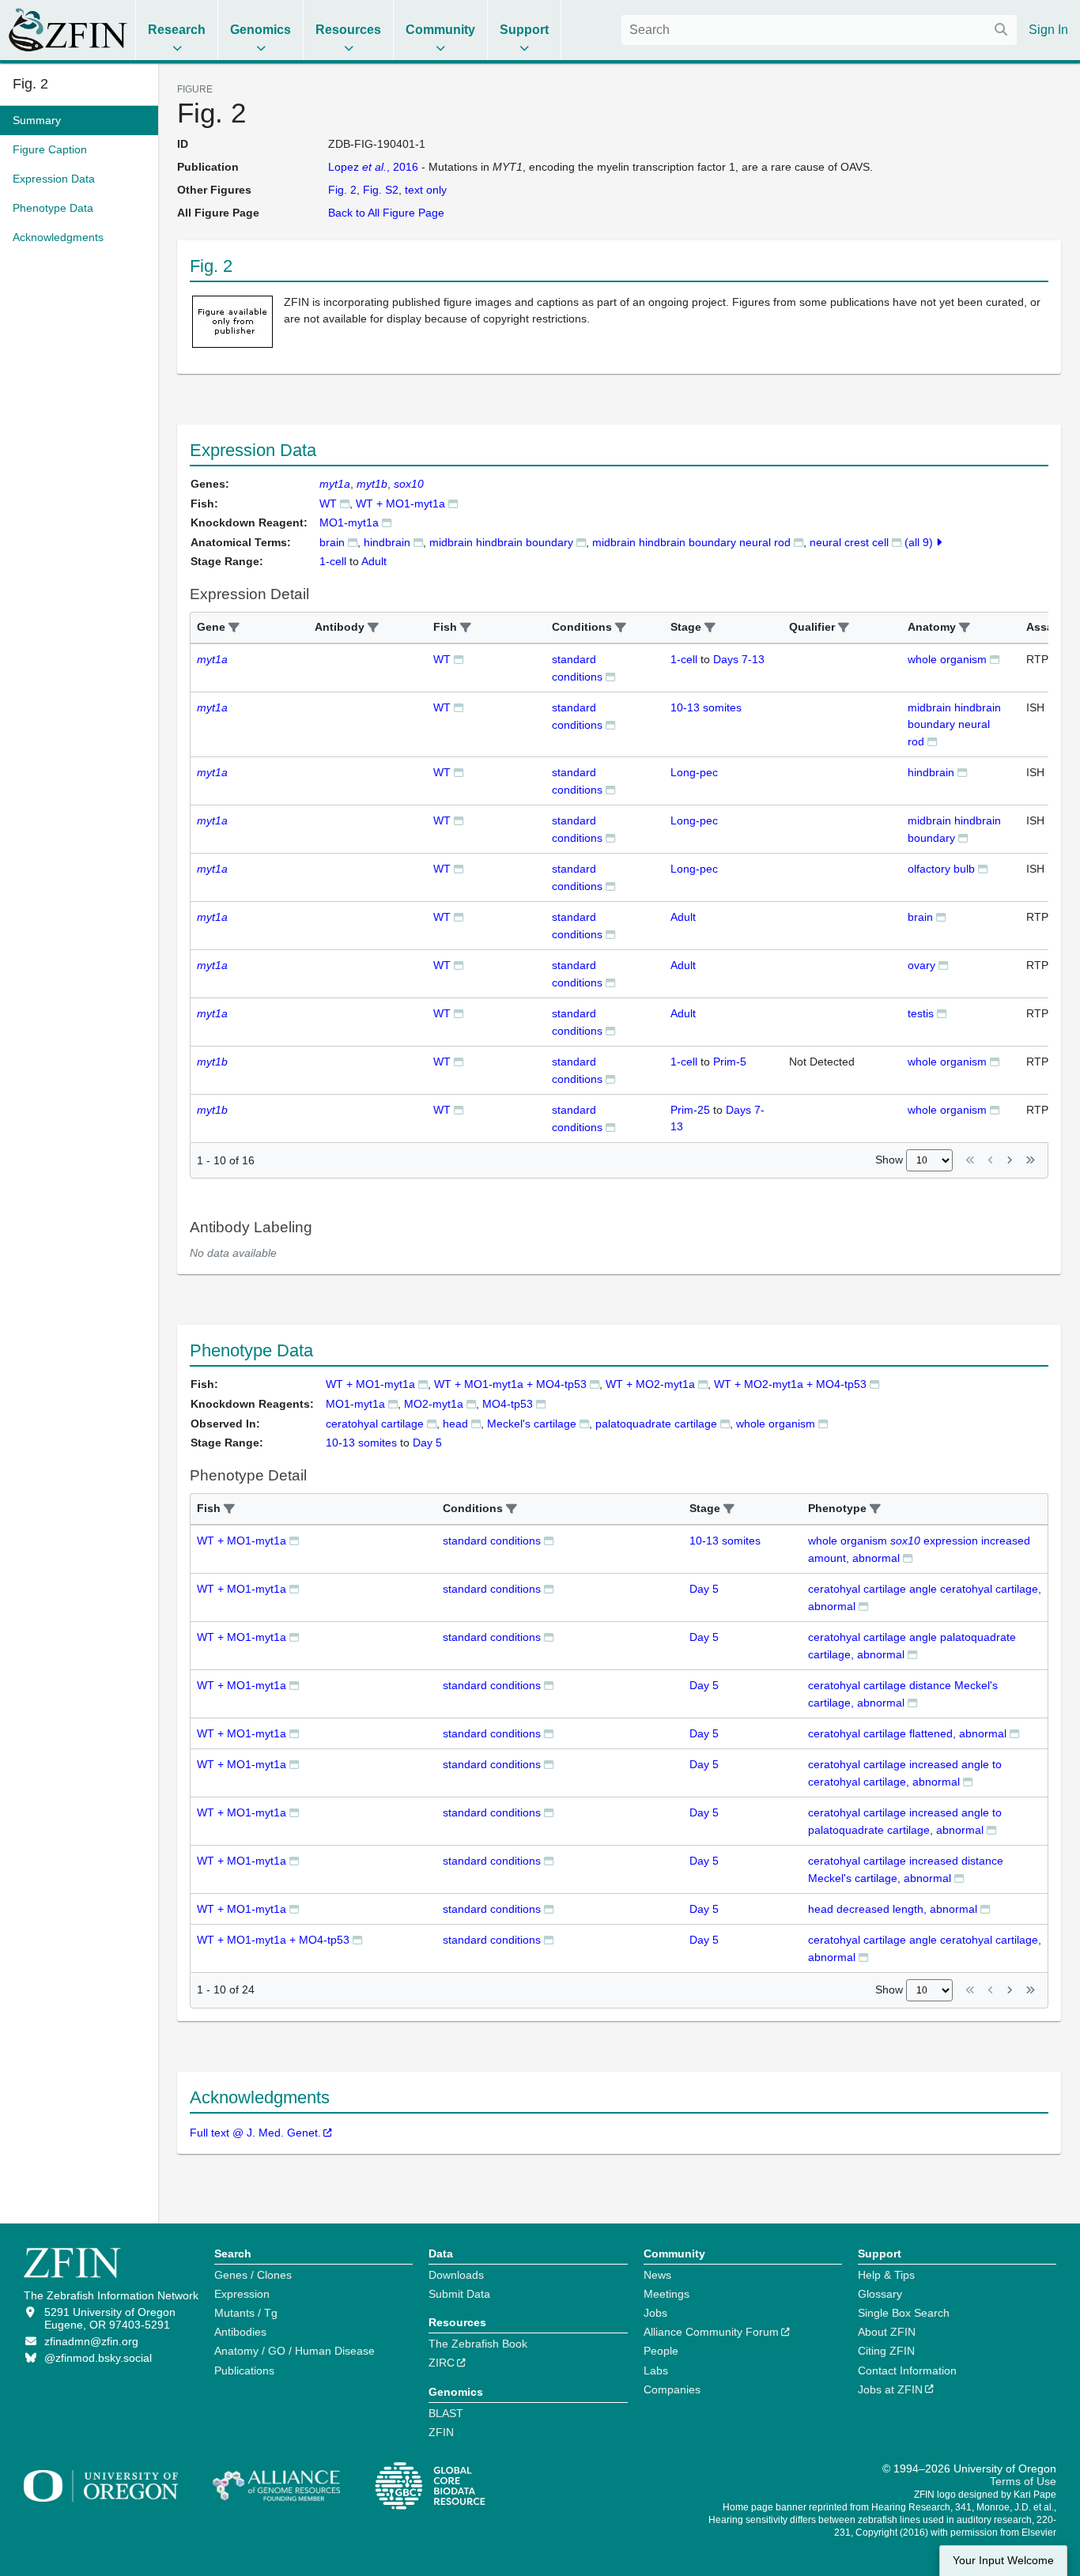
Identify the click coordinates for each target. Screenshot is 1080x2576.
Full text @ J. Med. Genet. (255, 2133)
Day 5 (704, 1589)
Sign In (1048, 30)
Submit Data (459, 2294)
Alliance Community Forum (711, 2332)
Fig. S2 (381, 190)
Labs (656, 2370)
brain (332, 542)
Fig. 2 (30, 84)
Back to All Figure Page (386, 213)
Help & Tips (886, 2275)
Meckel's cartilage (532, 1424)
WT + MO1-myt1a (400, 504)
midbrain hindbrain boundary (501, 542)
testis (921, 1013)
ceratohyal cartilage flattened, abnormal (907, 1733)
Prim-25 (690, 1110)
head (455, 1424)
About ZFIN (887, 2332)
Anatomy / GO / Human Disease (295, 2351)
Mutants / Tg (246, 2313)
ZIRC (442, 2363)
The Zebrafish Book (478, 2344)
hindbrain (387, 542)
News (657, 2275)
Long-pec (694, 772)
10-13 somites (706, 707)
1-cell (684, 659)
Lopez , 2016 (373, 167)
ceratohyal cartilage (375, 1424)
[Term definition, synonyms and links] (353, 542)
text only (426, 190)
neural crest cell (849, 542)
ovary (921, 965)
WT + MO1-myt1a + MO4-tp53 (510, 1384)
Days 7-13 (739, 659)
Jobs (655, 2313)
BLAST (446, 2413)
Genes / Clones (253, 2275)
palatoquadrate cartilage (656, 1424)
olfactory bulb (941, 869)
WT (328, 504)
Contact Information (907, 2370)
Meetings (667, 2294)
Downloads (456, 2275)
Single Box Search (904, 2313)
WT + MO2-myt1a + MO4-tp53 (790, 1384)
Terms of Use (1023, 2481)
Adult (683, 917)
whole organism (947, 659)
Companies (672, 2389)
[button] (234, 628)
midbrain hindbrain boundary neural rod (691, 542)
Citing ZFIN (886, 2351)
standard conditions (492, 1541)
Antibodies (240, 2332)
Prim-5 (730, 1062)
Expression (242, 2294)
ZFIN (441, 2432)
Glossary (880, 2294)
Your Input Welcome (1003, 2561)
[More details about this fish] (345, 503)
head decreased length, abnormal (893, 1909)
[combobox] (819, 30)
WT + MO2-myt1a (650, 1384)
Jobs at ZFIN (890, 2389)
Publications (244, 2370)
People (661, 2351)
